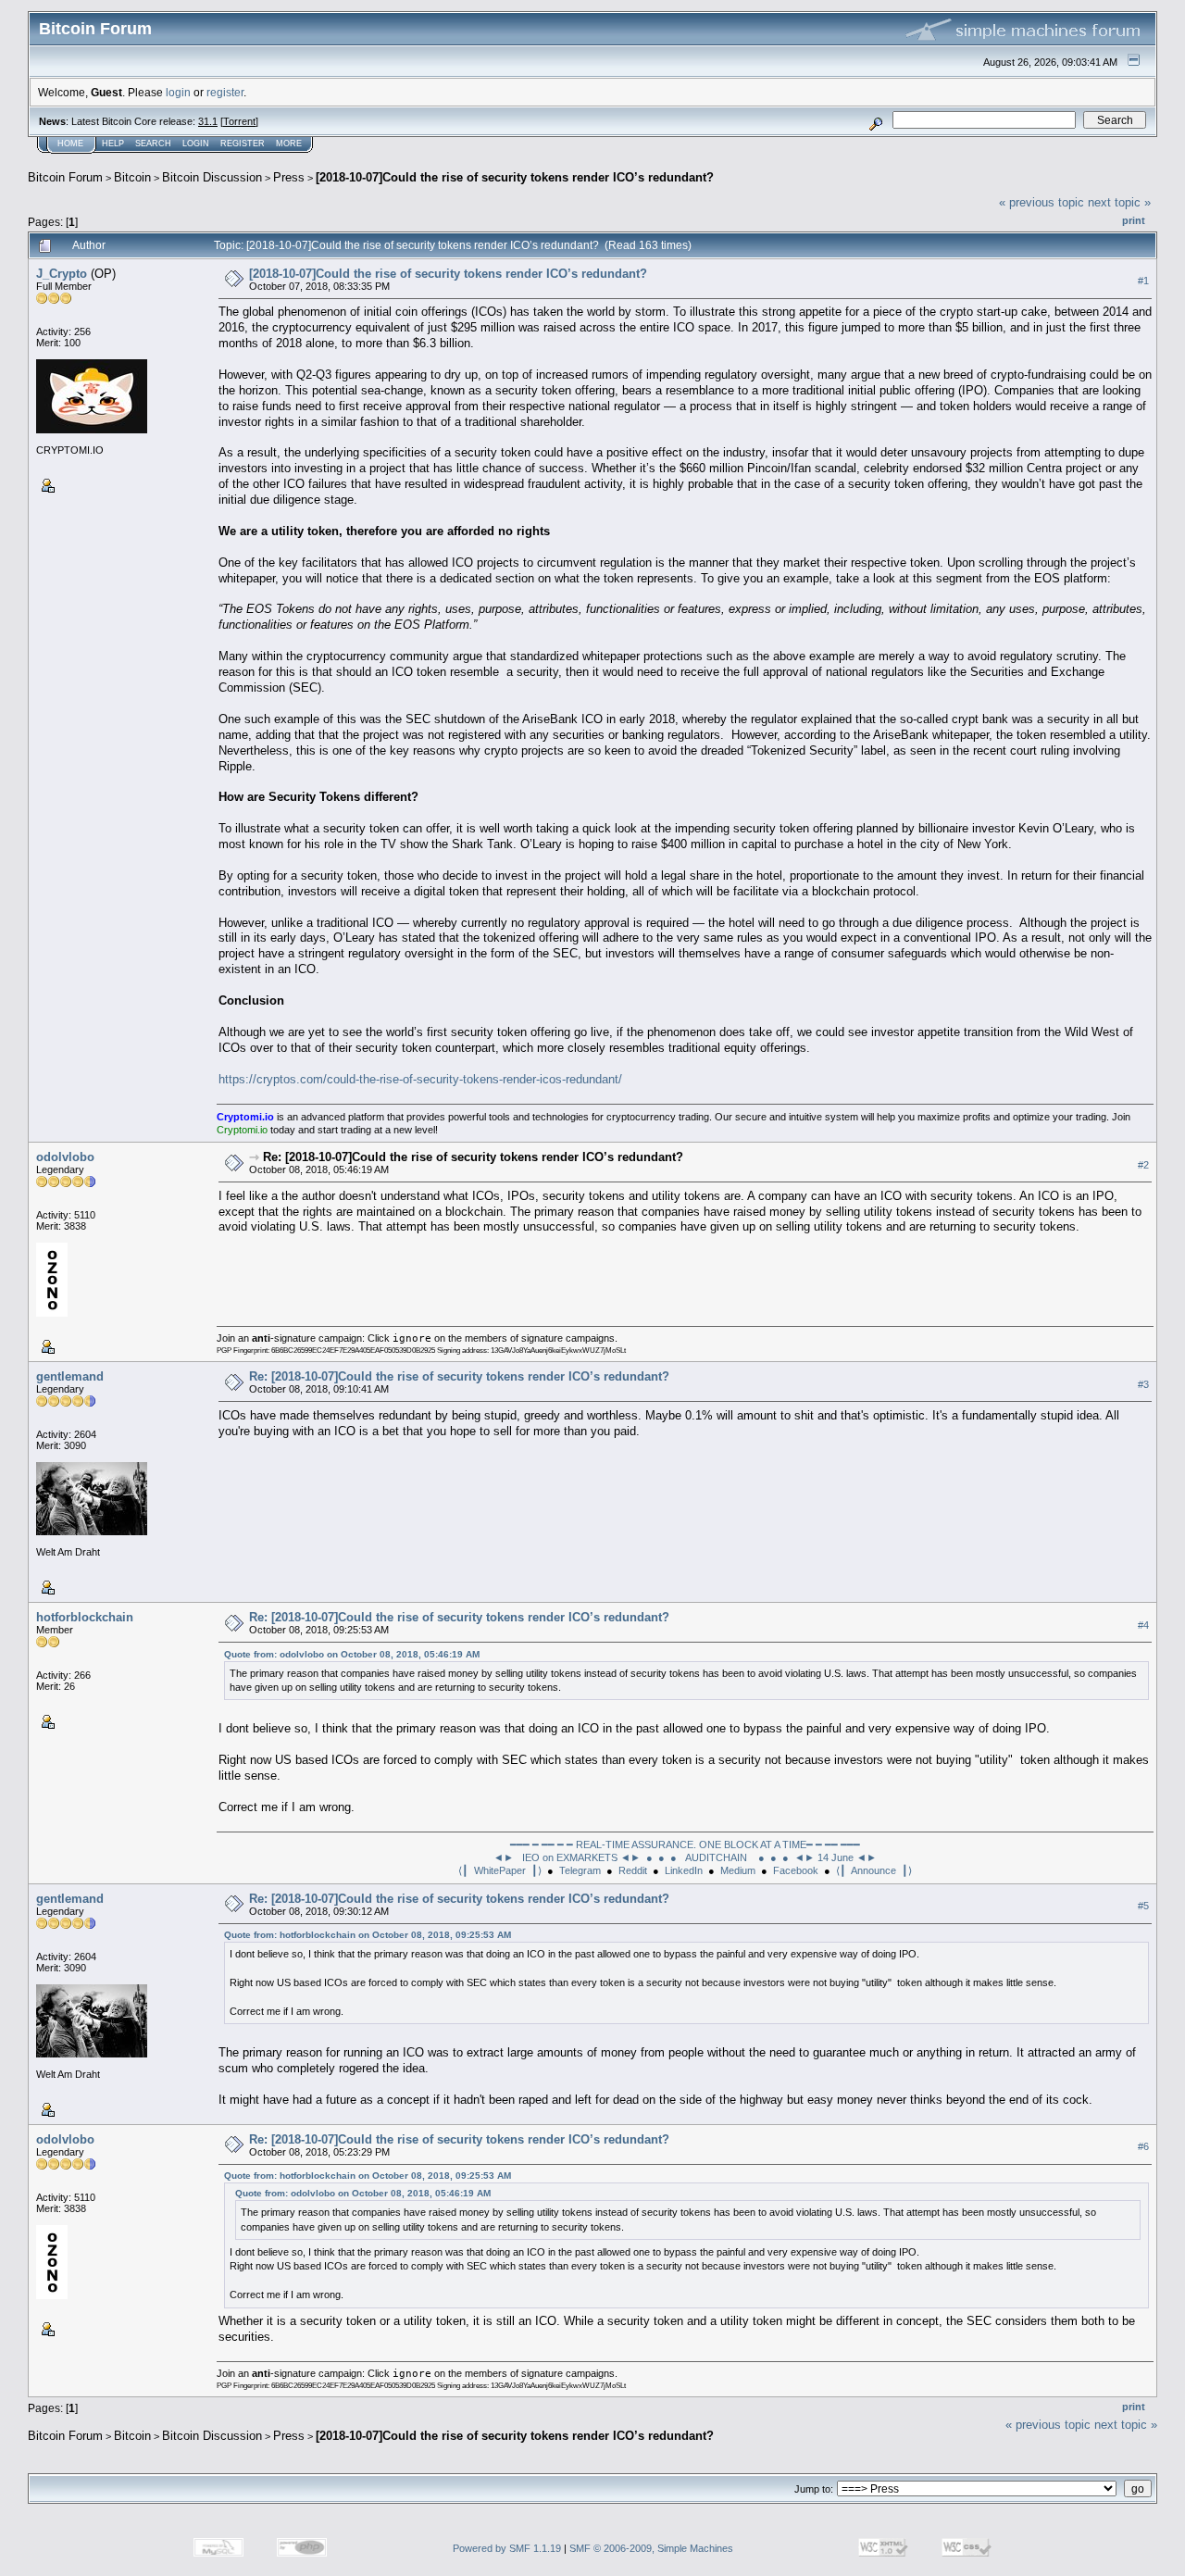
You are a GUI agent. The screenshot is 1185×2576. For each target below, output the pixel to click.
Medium (738, 1870)
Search (153, 144)
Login (196, 144)
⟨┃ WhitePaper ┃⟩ (500, 1870)
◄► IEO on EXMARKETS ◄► (567, 1857)
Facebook (796, 1870)
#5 (1143, 1906)
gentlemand (70, 1376)
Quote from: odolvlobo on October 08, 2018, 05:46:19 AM (352, 1654)
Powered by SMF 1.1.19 (507, 2548)
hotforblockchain (85, 1617)
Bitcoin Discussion (212, 177)
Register (243, 144)
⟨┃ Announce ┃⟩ (874, 1870)
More (289, 144)
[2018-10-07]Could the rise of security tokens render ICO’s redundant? (515, 177)
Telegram (580, 1870)
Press (289, 177)
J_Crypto (62, 274)
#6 (1143, 2146)
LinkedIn (684, 1870)
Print (1134, 220)
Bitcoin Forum (65, 177)
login (178, 92)
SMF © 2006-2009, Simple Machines (651, 2548)
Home (70, 144)
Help (113, 144)
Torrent (239, 121)
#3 (1143, 1384)
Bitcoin (132, 177)
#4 (1143, 1625)
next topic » (1119, 202)
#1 (1143, 281)
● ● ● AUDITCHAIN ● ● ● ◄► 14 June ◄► (761, 1857)
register (225, 92)
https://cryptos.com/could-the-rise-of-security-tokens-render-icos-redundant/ (420, 1079)
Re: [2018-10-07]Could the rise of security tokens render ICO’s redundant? (473, 1157)
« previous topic (1042, 202)
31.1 (208, 121)
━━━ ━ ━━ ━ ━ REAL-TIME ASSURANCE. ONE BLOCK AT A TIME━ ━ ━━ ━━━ (685, 1844)
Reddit (633, 1870)
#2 (1143, 1165)
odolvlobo (65, 1157)
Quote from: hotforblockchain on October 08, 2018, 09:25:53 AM (368, 1935)
